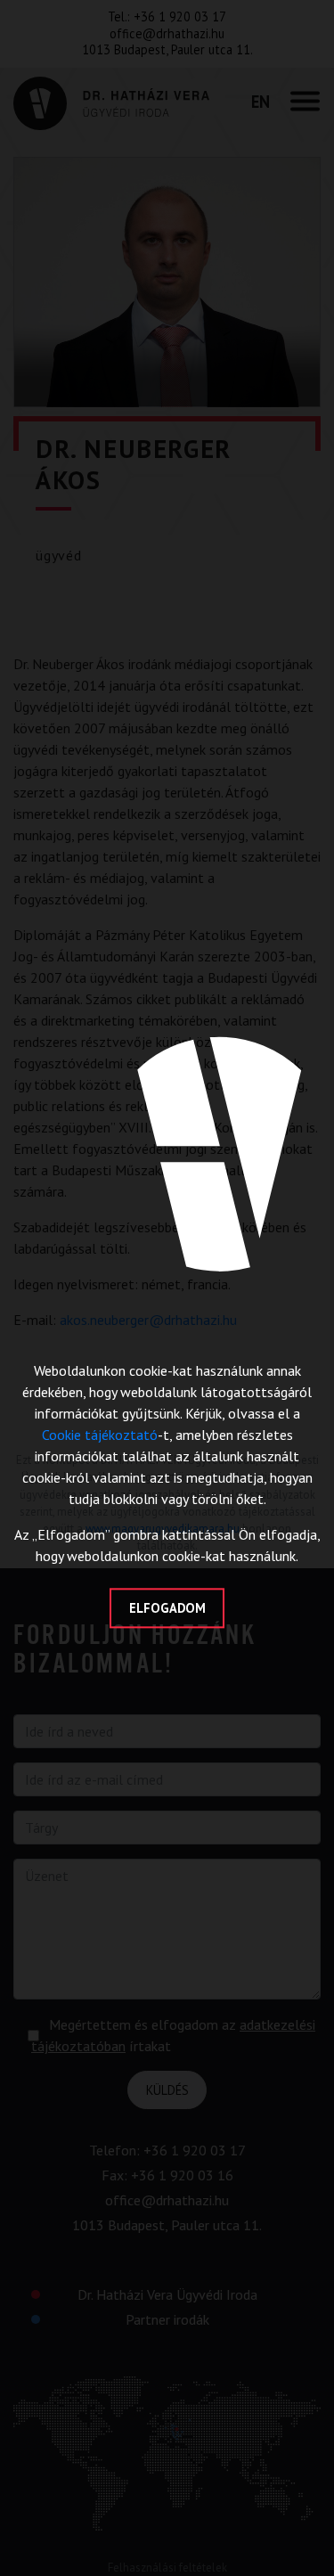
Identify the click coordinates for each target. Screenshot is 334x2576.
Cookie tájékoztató (100, 1435)
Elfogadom (167, 1608)
